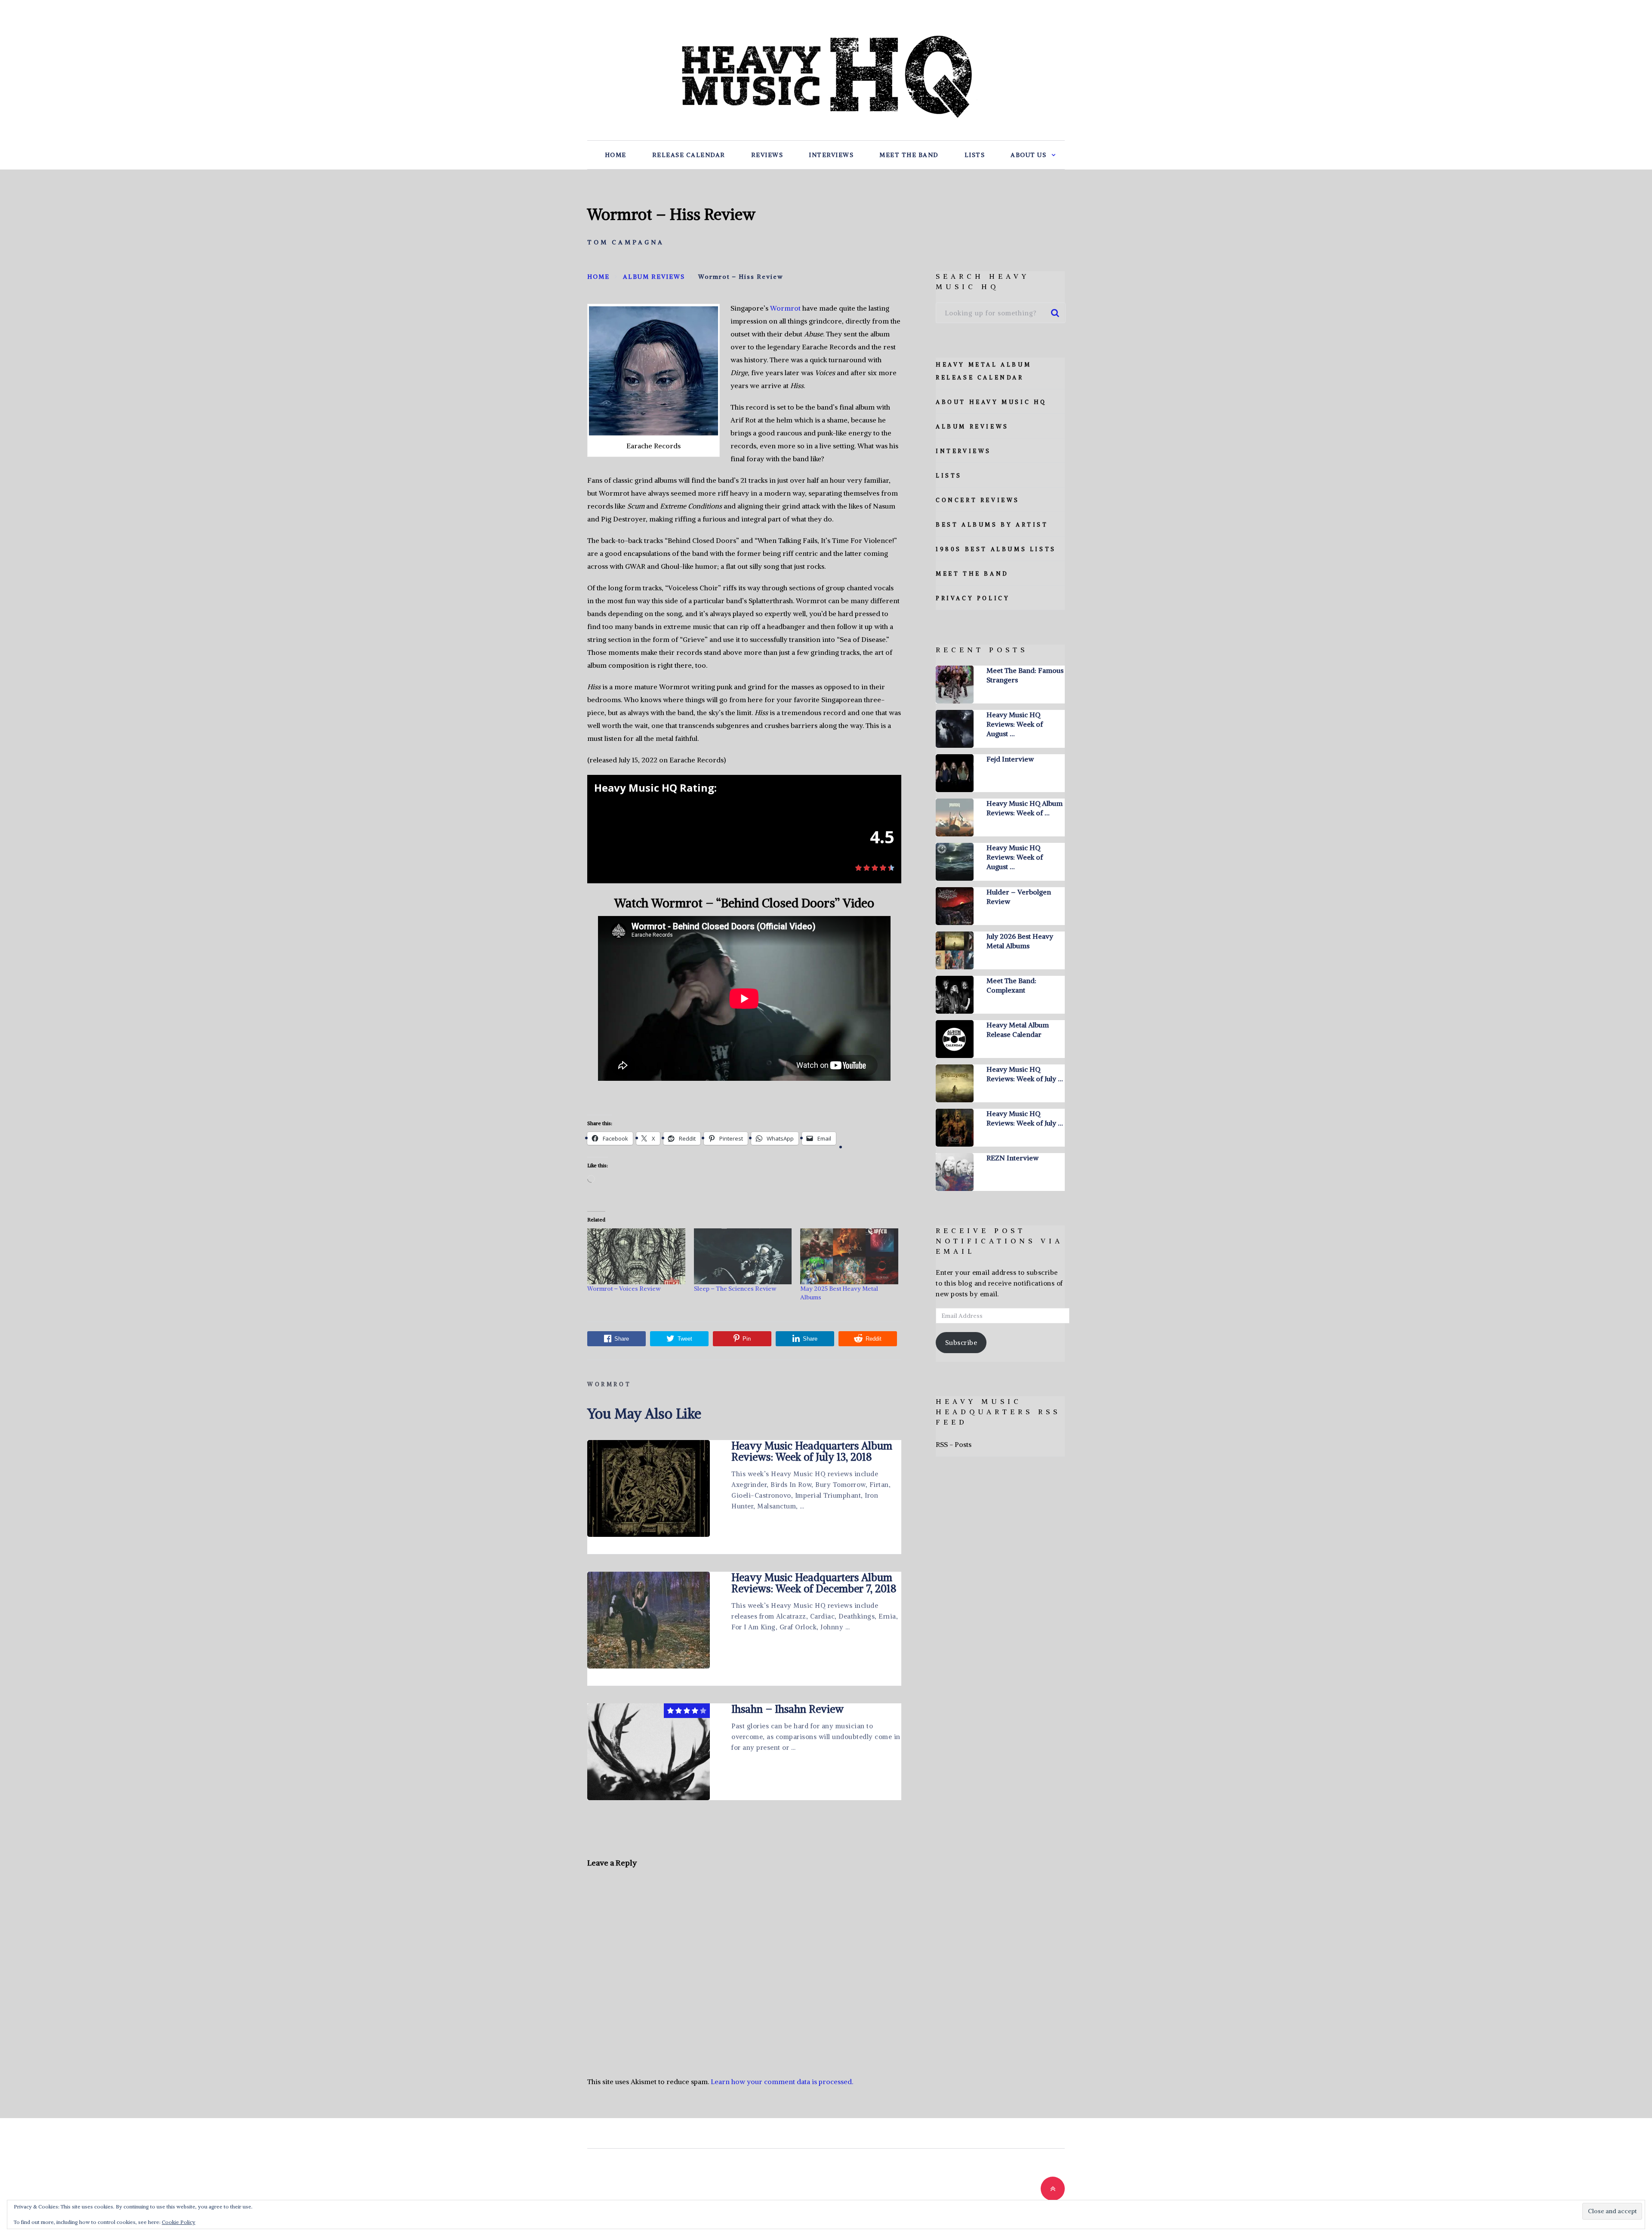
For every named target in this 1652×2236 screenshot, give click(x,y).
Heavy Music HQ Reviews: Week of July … (1025, 1074)
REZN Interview (1012, 1158)
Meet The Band (909, 155)
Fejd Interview (1010, 759)
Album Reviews (972, 427)
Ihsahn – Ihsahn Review (787, 1709)
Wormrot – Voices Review (624, 1289)
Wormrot (785, 308)
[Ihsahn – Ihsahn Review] (649, 1752)
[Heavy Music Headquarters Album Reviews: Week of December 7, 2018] (649, 1620)
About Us (1028, 155)
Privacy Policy (973, 598)
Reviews (767, 155)
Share (622, 1339)
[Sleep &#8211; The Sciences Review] (743, 1256)
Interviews (831, 155)
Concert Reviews (978, 500)
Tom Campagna (626, 242)
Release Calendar (689, 155)
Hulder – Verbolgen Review (1019, 897)
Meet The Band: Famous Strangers (1025, 675)
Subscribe (961, 1343)
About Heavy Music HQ (991, 402)
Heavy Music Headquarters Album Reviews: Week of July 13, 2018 (812, 1451)
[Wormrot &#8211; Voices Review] (636, 1256)
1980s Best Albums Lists (996, 549)
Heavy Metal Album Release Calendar (1018, 1030)
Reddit (874, 1339)
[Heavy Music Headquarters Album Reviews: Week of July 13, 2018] (649, 1488)
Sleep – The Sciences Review (735, 1289)
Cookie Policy (179, 2222)
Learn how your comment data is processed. (782, 2082)
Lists (975, 155)
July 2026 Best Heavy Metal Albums (1020, 941)
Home (616, 155)
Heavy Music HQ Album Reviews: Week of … (1025, 808)
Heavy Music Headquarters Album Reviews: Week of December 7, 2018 (814, 1583)
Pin (747, 1339)
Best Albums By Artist (992, 525)
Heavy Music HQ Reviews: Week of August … (1015, 724)
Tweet (685, 1339)
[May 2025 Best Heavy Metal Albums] (849, 1256)
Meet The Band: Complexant (1011, 985)
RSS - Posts (954, 1444)
